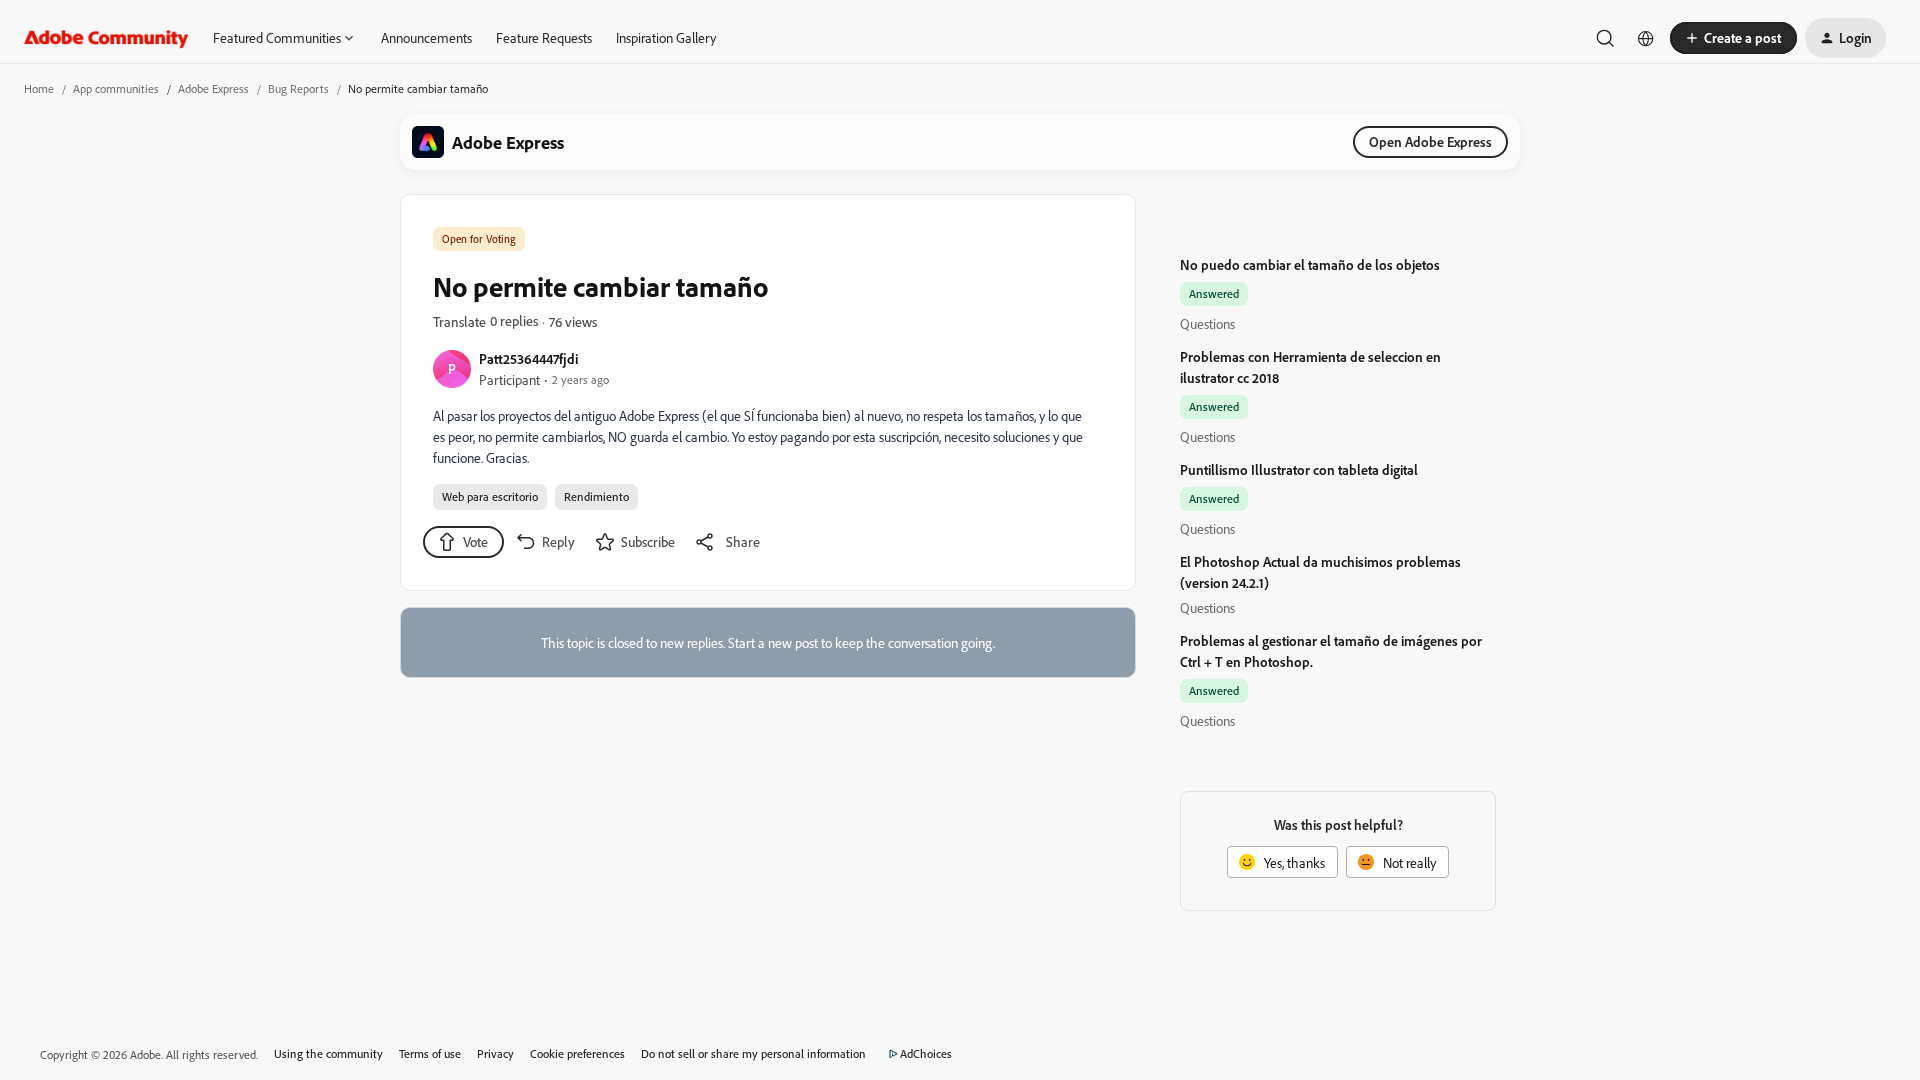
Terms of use (430, 1053)
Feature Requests (544, 37)
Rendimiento (596, 496)
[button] (1733, 38)
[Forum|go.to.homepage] (106, 38)
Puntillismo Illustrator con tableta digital (1299, 469)
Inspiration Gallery (666, 37)
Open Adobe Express (1430, 141)
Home (39, 88)
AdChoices (926, 1053)
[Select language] (1646, 38)
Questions (1207, 323)
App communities (116, 88)
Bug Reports (298, 88)
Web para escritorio (490, 496)
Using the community (328, 1053)
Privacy (495, 1053)
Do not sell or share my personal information (753, 1053)
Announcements (426, 37)
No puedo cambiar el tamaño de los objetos (1310, 264)
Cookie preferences (577, 1053)
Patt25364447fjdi (528, 358)
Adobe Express (213, 88)
